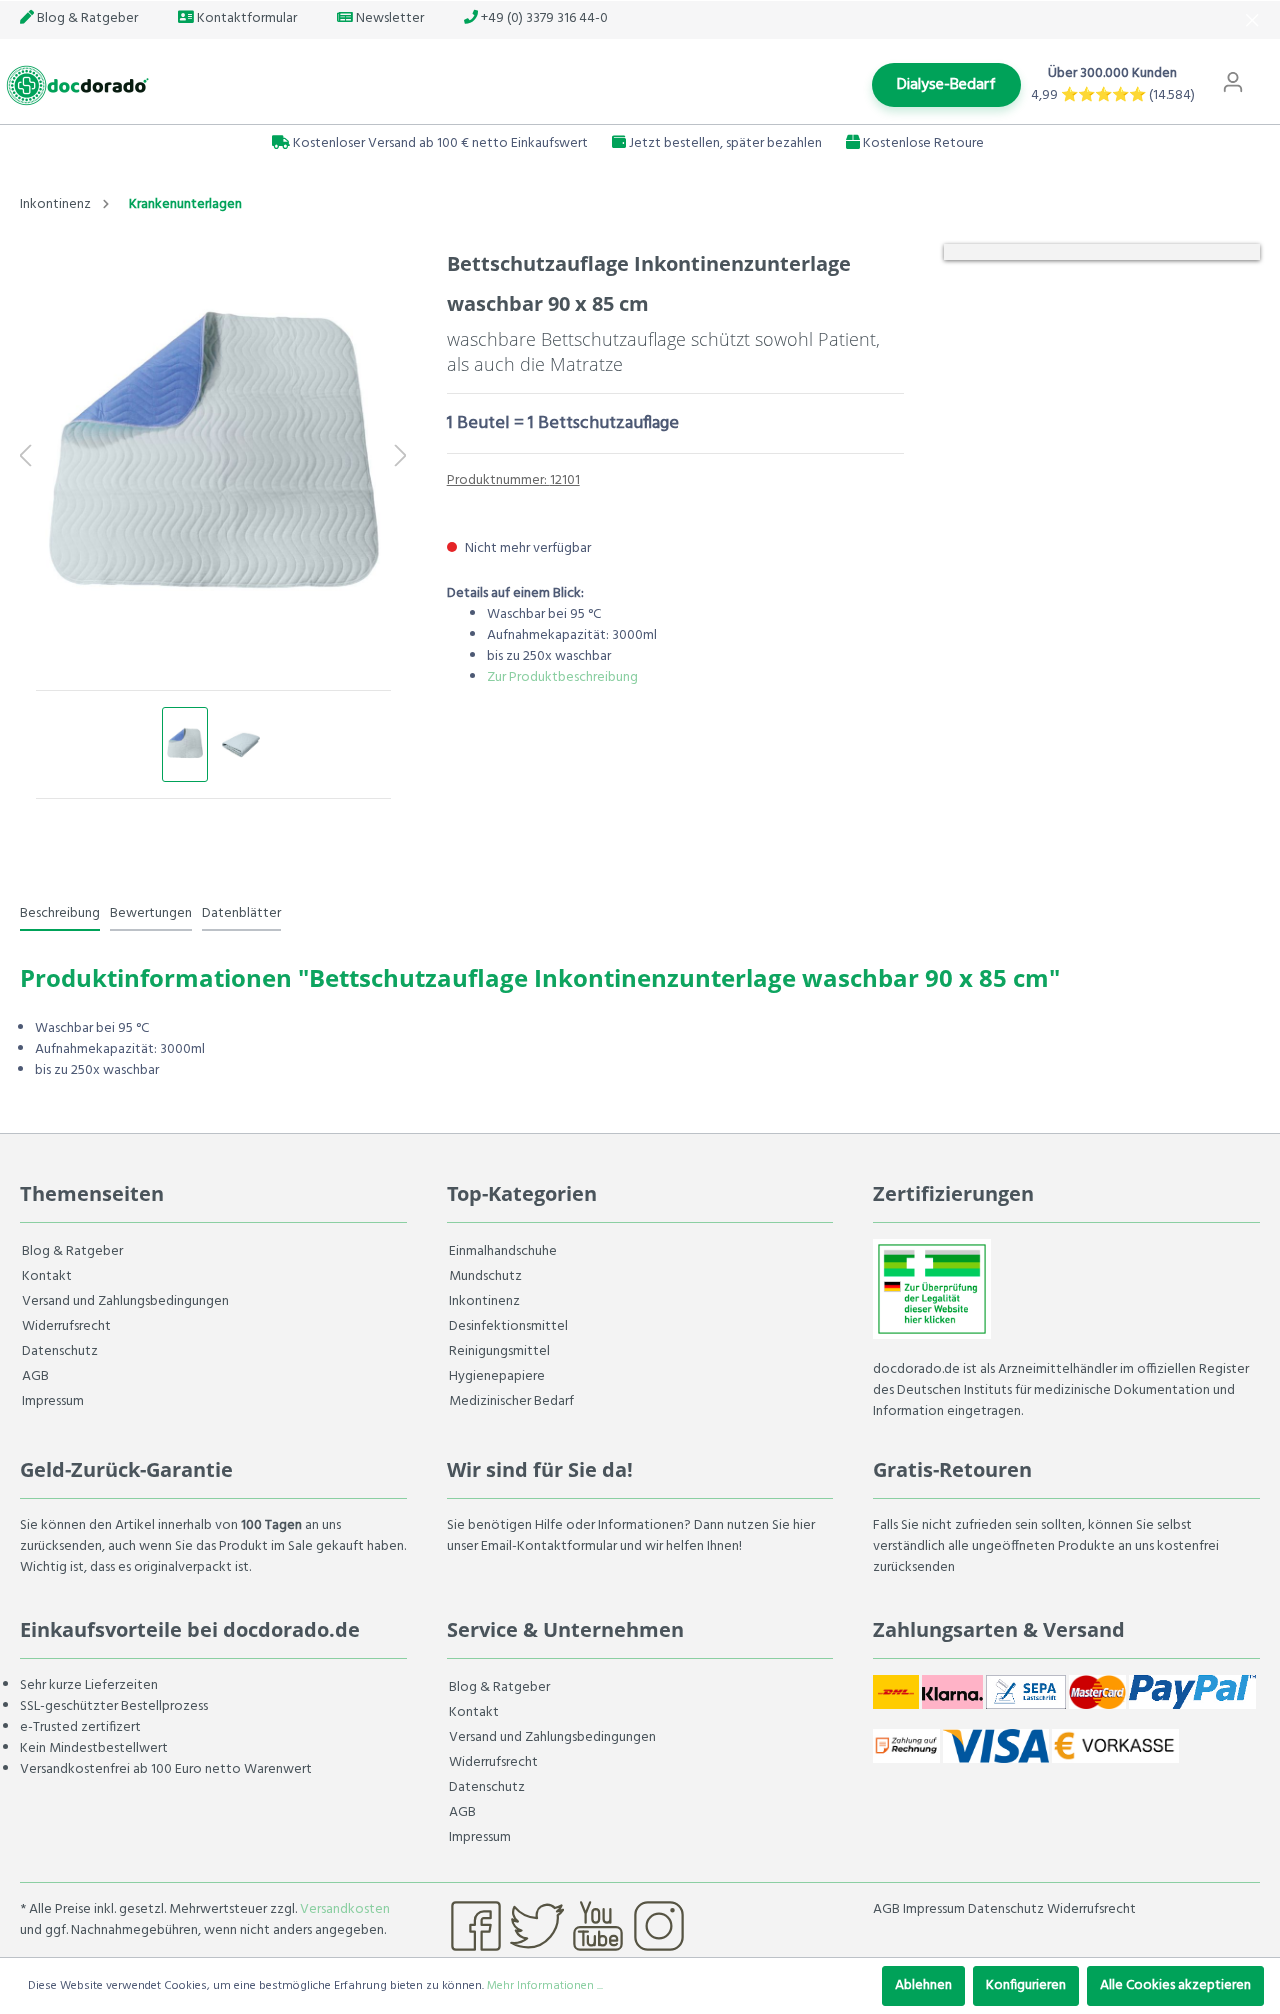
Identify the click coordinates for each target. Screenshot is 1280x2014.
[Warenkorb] (1268, 73)
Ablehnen (923, 1985)
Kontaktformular (245, 18)
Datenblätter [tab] (241, 913)
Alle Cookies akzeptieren (1175, 1985)
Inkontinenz (484, 1301)
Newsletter (388, 18)
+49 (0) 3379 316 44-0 (543, 18)
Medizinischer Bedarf (511, 1401)
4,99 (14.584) (1113, 95)
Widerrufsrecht (66, 1326)
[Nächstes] (401, 458)
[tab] (60, 913)
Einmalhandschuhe (503, 1251)
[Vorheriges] (25, 458)
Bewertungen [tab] (151, 913)
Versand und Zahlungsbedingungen (125, 1301)
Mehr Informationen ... (545, 1986)
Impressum (53, 1401)
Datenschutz (60, 1351)
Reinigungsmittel (499, 1351)
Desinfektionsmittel (508, 1326)
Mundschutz (485, 1276)
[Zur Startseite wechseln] (75, 85)
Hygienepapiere (497, 1376)
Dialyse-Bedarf (946, 85)
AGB (35, 1376)
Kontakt (47, 1276)
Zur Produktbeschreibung (562, 677)
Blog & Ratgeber (86, 18)
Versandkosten (345, 1909)
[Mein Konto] (1233, 83)
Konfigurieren (1026, 1985)
